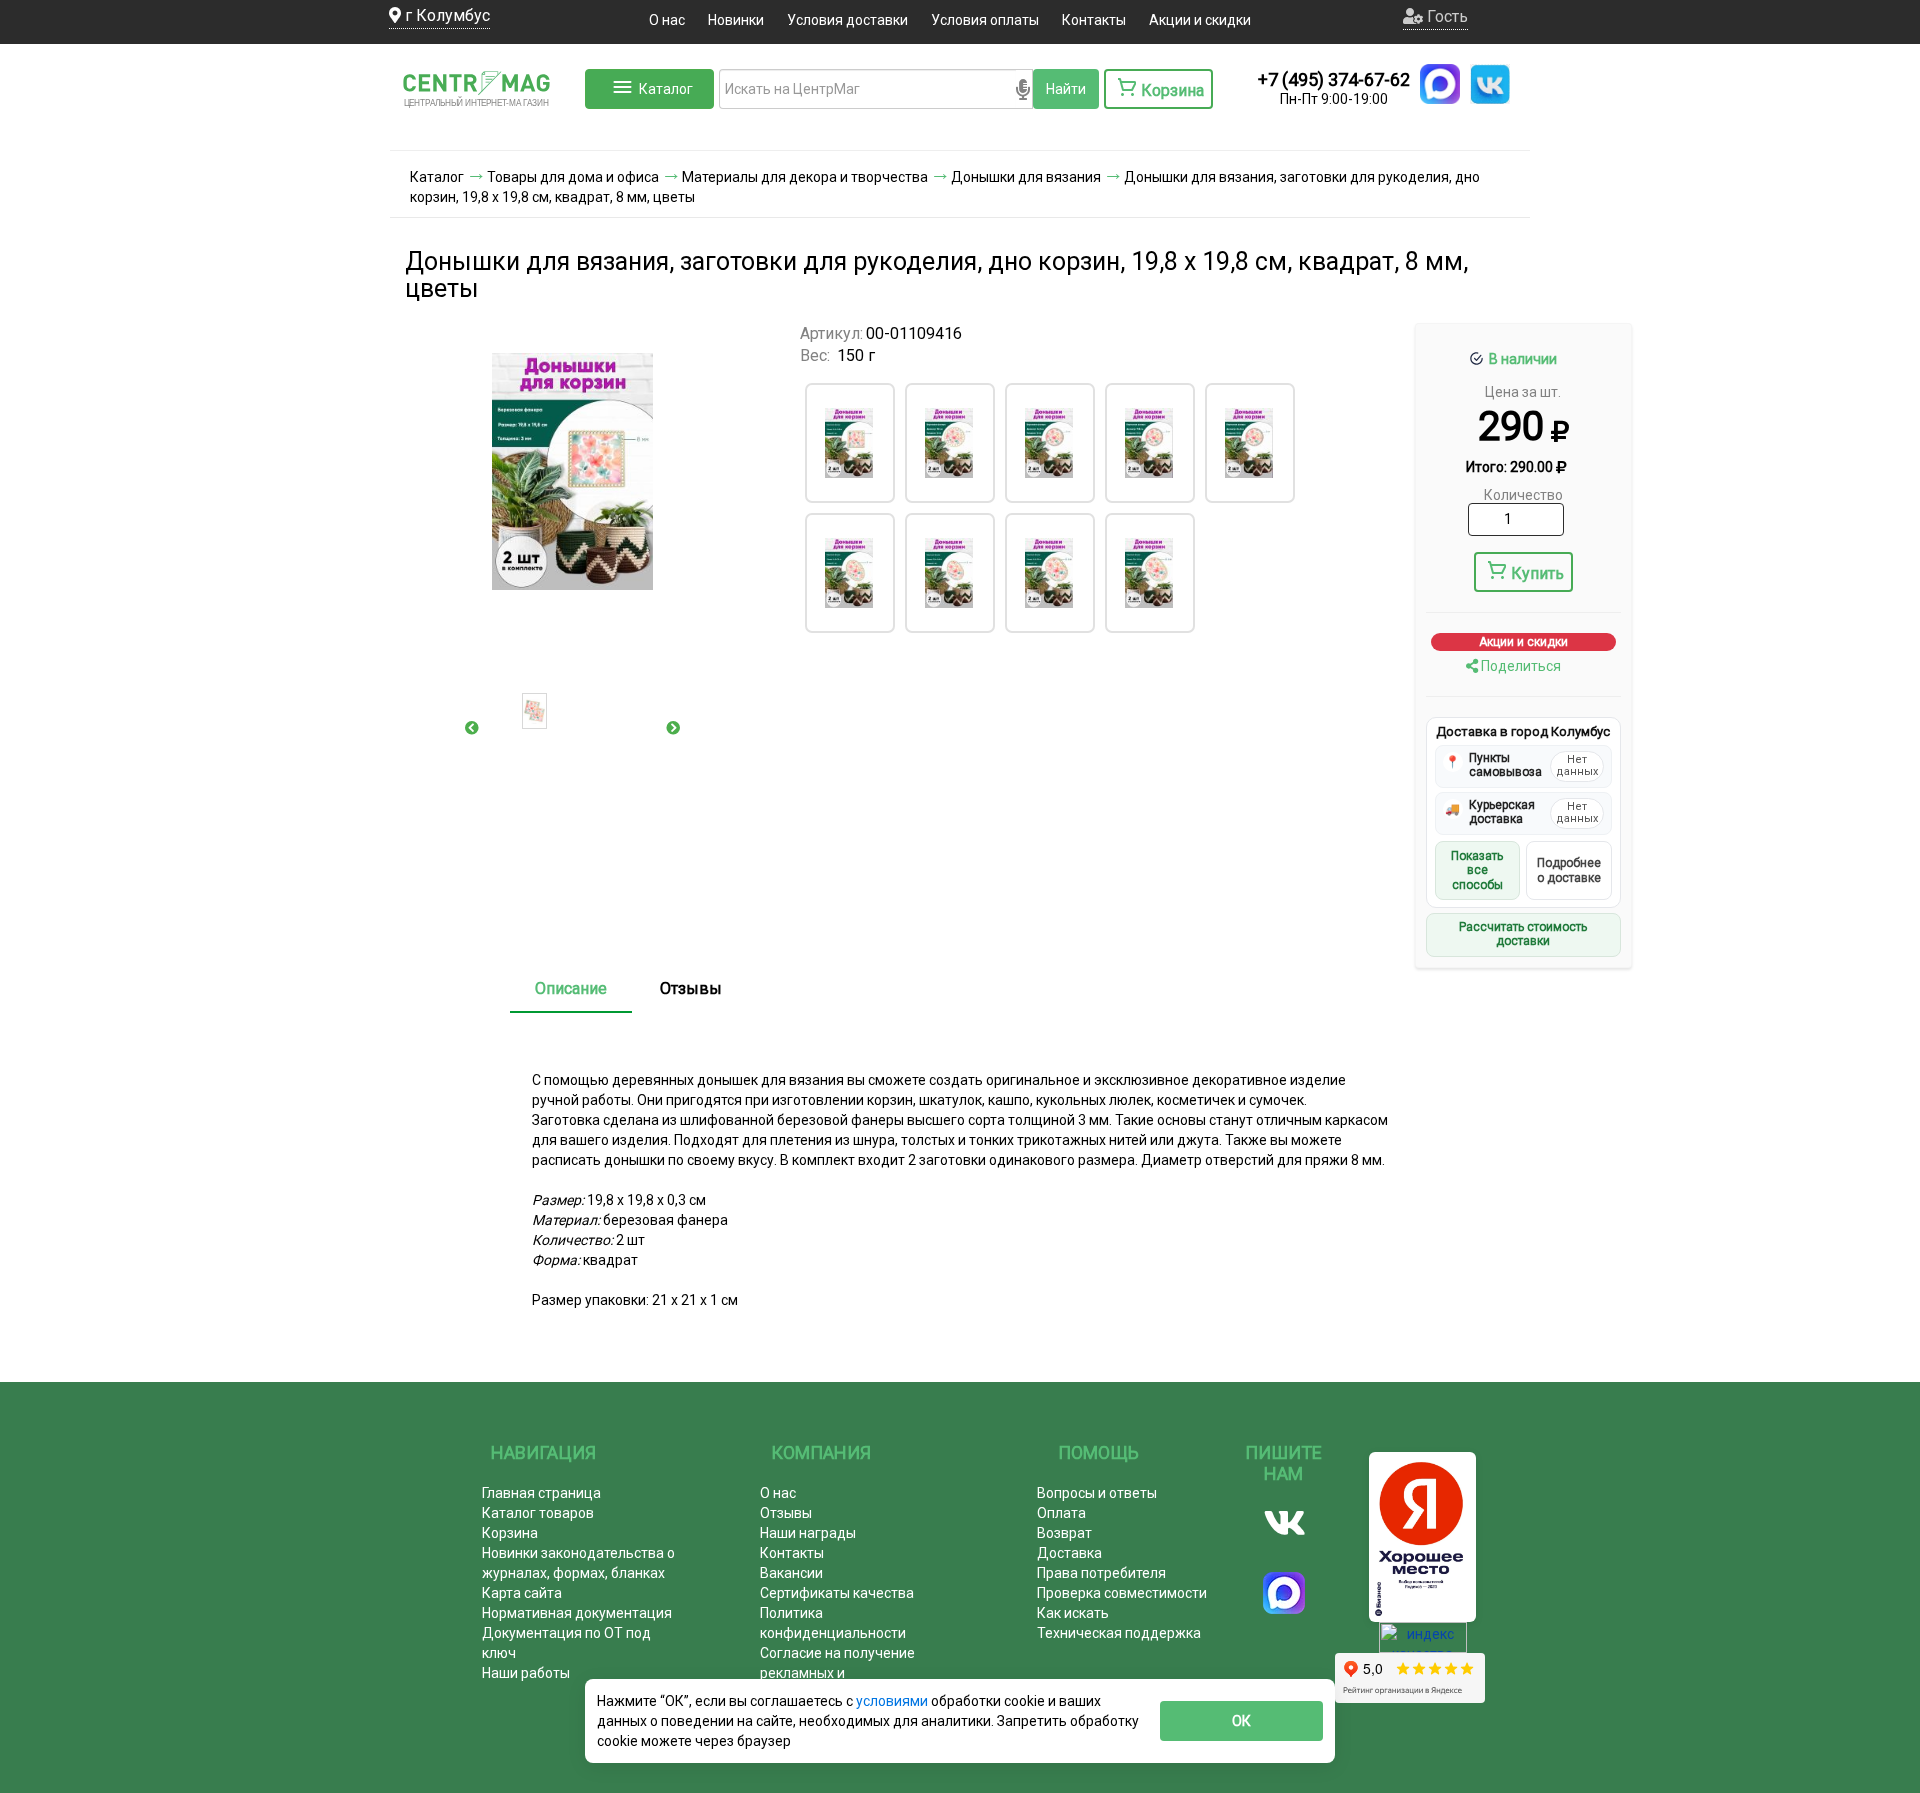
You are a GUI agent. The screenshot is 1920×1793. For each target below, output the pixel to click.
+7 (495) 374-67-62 (1334, 79)
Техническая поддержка (1119, 1633)
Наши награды (808, 1533)
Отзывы (691, 988)
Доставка (1069, 1553)
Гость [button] (1445, 16)
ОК (1241, 1721)
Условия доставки (847, 20)
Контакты (1094, 20)
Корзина (510, 1533)
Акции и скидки (1200, 20)
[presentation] (472, 728)
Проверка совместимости (1122, 1593)
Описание (571, 988)
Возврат (1064, 1533)
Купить (1537, 573)
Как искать (1073, 1613)
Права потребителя (1101, 1573)
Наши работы (526, 1673)
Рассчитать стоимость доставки (1523, 934)
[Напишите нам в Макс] (1440, 84)
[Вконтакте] (1284, 1523)
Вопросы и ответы (1097, 1493)
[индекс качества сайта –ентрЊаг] (1423, 1644)
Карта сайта (522, 1593)
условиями (893, 1701)
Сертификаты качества (837, 1593)
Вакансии (791, 1573)
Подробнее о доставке (1569, 870)
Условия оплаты (985, 20)
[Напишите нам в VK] (1490, 84)
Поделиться (1519, 666)
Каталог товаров (538, 1513)
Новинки (736, 20)
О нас (667, 20)
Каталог (666, 89)
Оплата (1061, 1513)
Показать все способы (1477, 870)
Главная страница (541, 1493)
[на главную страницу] (485, 130)
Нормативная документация (577, 1613)
